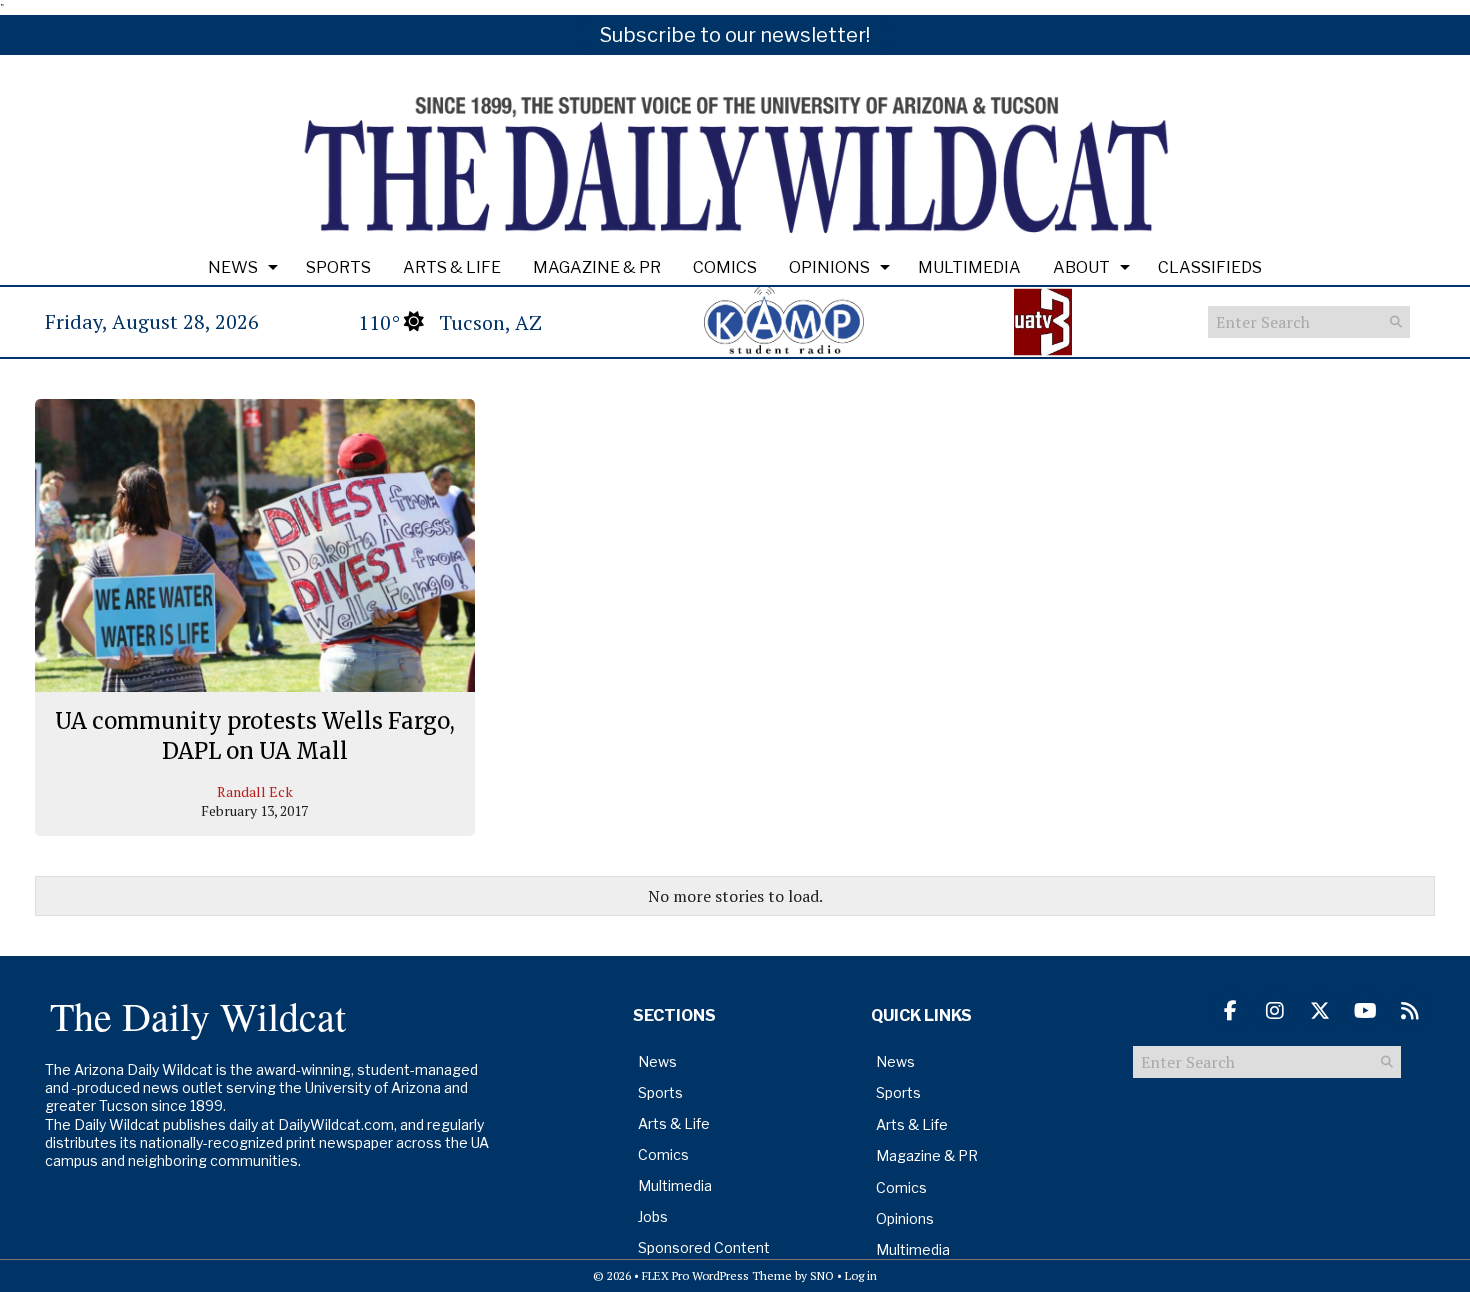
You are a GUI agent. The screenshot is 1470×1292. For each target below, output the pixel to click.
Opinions (829, 267)
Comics (725, 267)
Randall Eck (255, 791)
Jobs (653, 1216)
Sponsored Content (704, 1247)
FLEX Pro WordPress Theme (717, 1275)
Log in (861, 1275)
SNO (822, 1275)
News (233, 267)
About (1081, 267)
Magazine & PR (597, 267)
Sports (338, 267)
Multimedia (969, 267)
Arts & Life (452, 267)
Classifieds (1210, 267)
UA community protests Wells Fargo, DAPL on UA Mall (255, 736)
